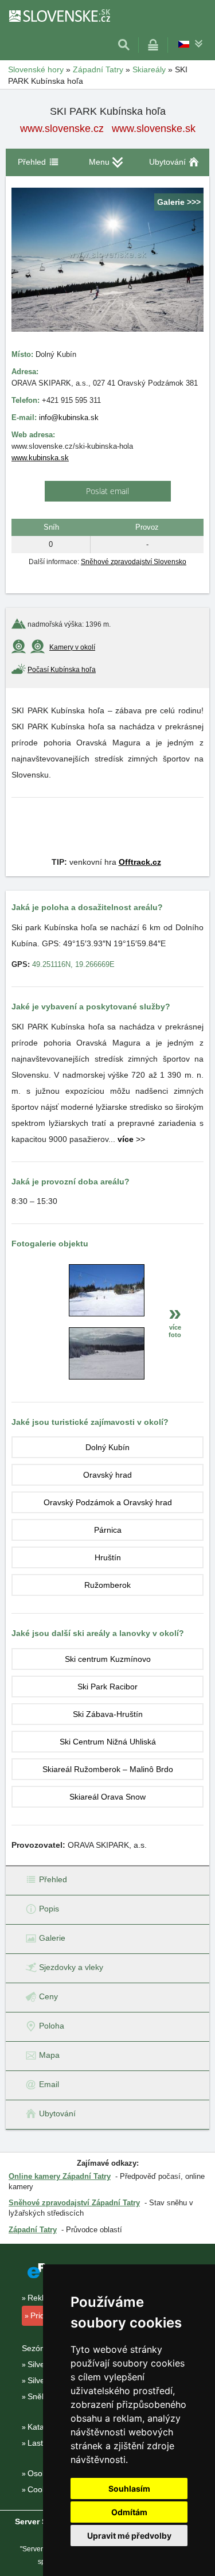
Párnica (108, 1530)
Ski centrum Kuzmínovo (108, 1659)
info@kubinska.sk (69, 417)
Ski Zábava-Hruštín (108, 1714)
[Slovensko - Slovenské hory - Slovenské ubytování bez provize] (59, 15)
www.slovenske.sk (154, 129)
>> (131, 1139)
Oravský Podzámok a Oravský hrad (108, 1502)
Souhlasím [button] (129, 2488)
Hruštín (108, 1557)
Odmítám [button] (129, 2512)
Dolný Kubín (107, 1447)
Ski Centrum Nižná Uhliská (108, 1742)
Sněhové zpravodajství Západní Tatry (74, 2203)
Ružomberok (107, 1585)
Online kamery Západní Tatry (60, 2176)
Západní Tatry (33, 2230)
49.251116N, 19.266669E (73, 964)
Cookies (42, 2489)
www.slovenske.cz (62, 129)
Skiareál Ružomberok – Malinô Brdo (108, 1769)
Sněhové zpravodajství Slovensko (134, 562)
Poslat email (107, 491)
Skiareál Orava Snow (107, 1797)
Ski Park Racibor (107, 1687)
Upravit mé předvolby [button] (129, 2536)
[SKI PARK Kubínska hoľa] (107, 1314)
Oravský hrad (107, 1475)
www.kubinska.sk (40, 458)
